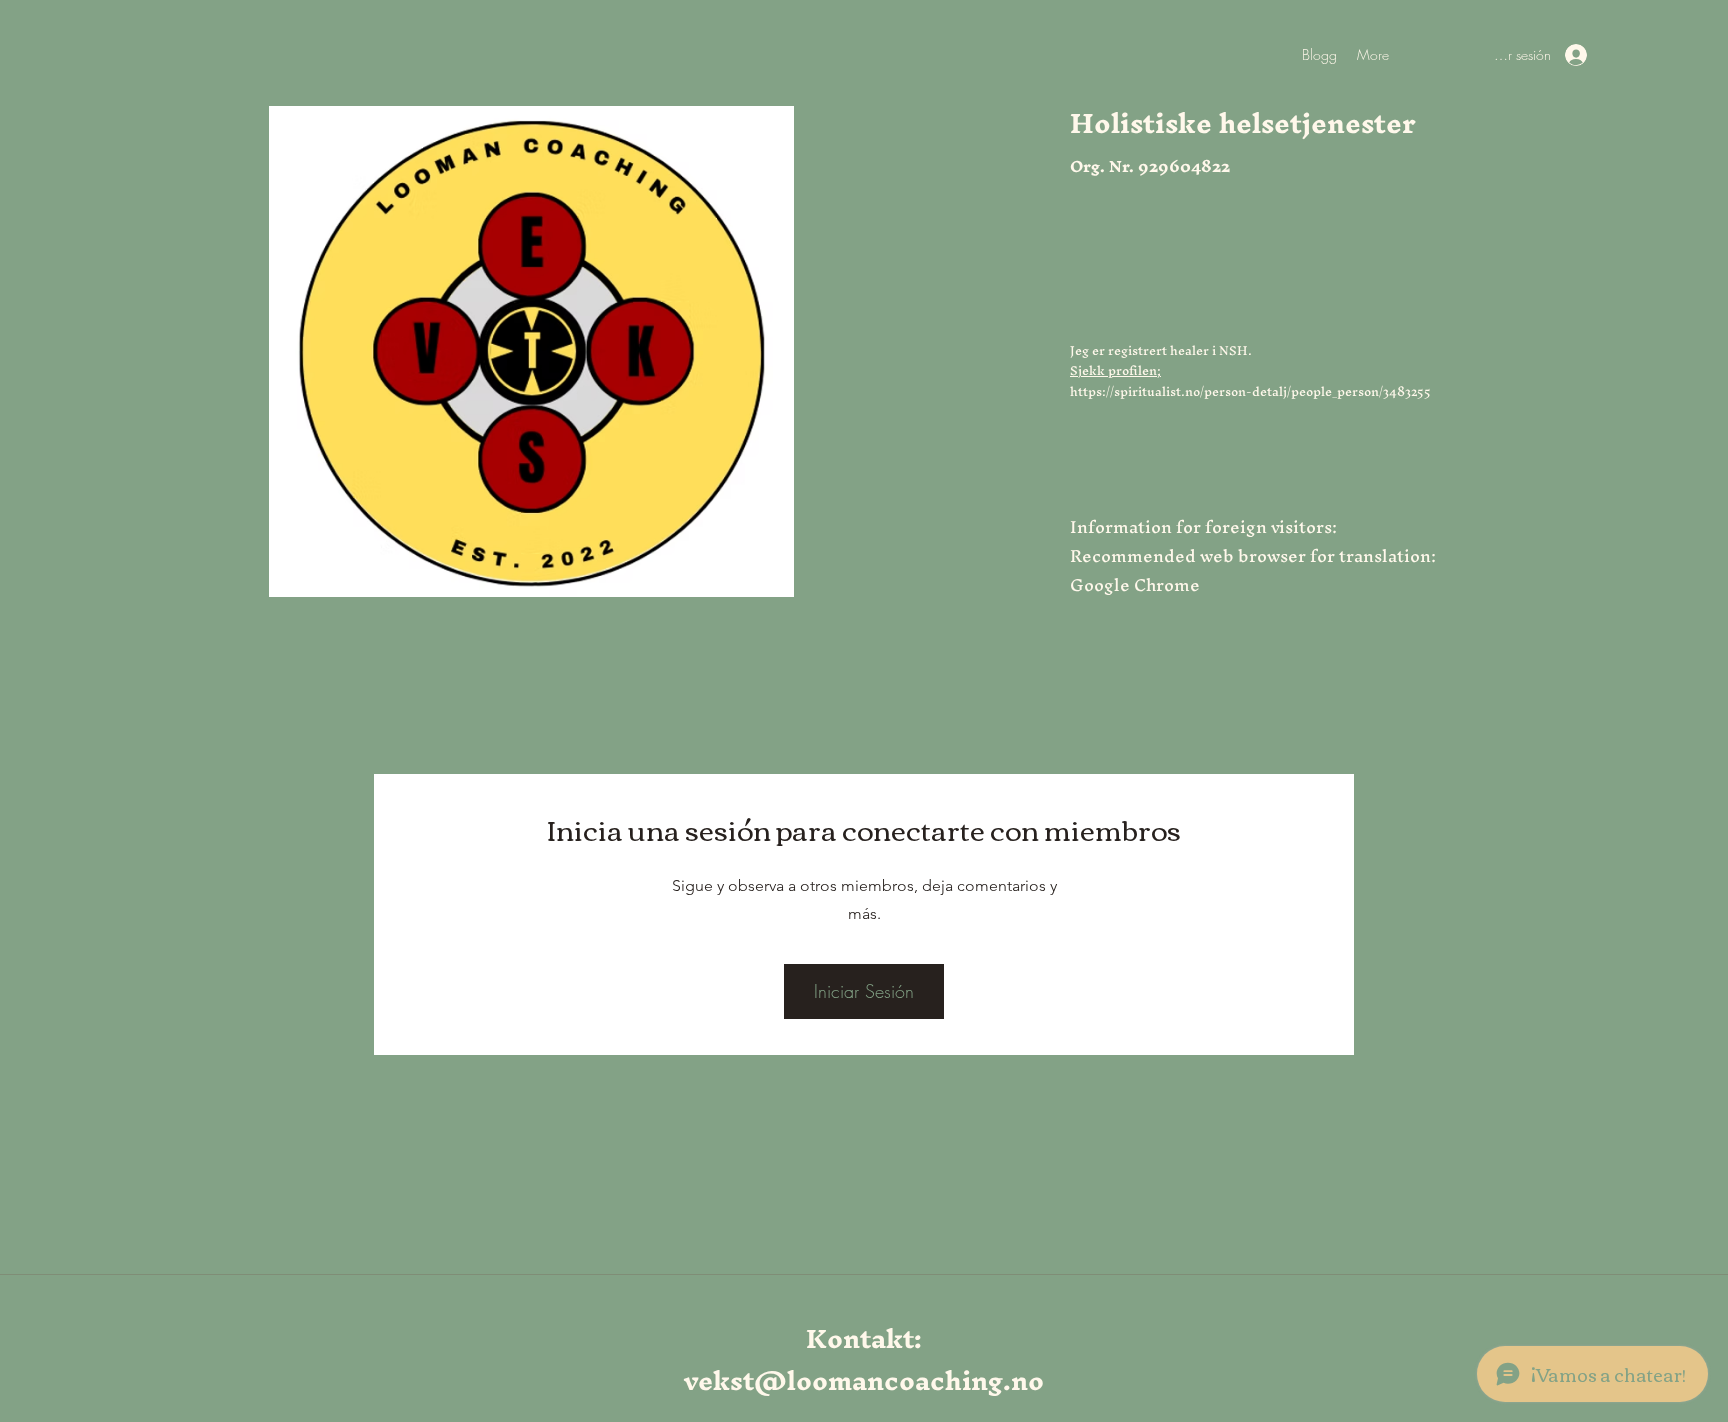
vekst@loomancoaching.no (864, 1380)
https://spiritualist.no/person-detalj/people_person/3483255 (1250, 391)
